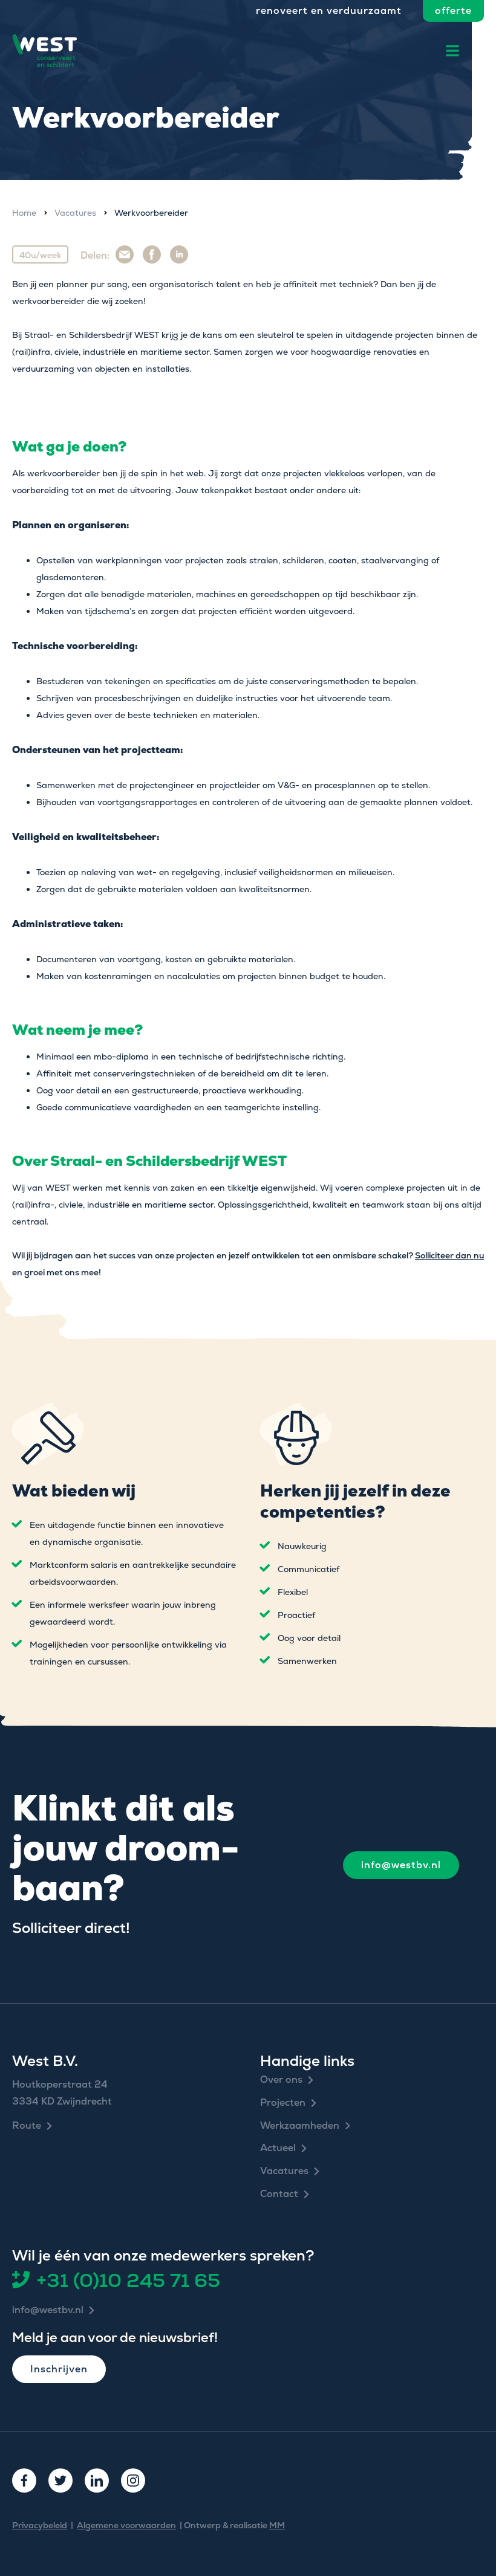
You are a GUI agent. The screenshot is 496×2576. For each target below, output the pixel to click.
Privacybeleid (40, 2525)
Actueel (278, 2148)
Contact (279, 2194)
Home (24, 213)
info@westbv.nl (401, 1865)
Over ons (281, 2080)
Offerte (453, 11)
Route (27, 2126)
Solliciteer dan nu (449, 1255)
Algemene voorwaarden (126, 2525)
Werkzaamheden (300, 2126)
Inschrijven (59, 2369)
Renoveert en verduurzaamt (329, 11)
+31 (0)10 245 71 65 (128, 2280)
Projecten (283, 2103)
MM (277, 2525)
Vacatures (75, 213)
